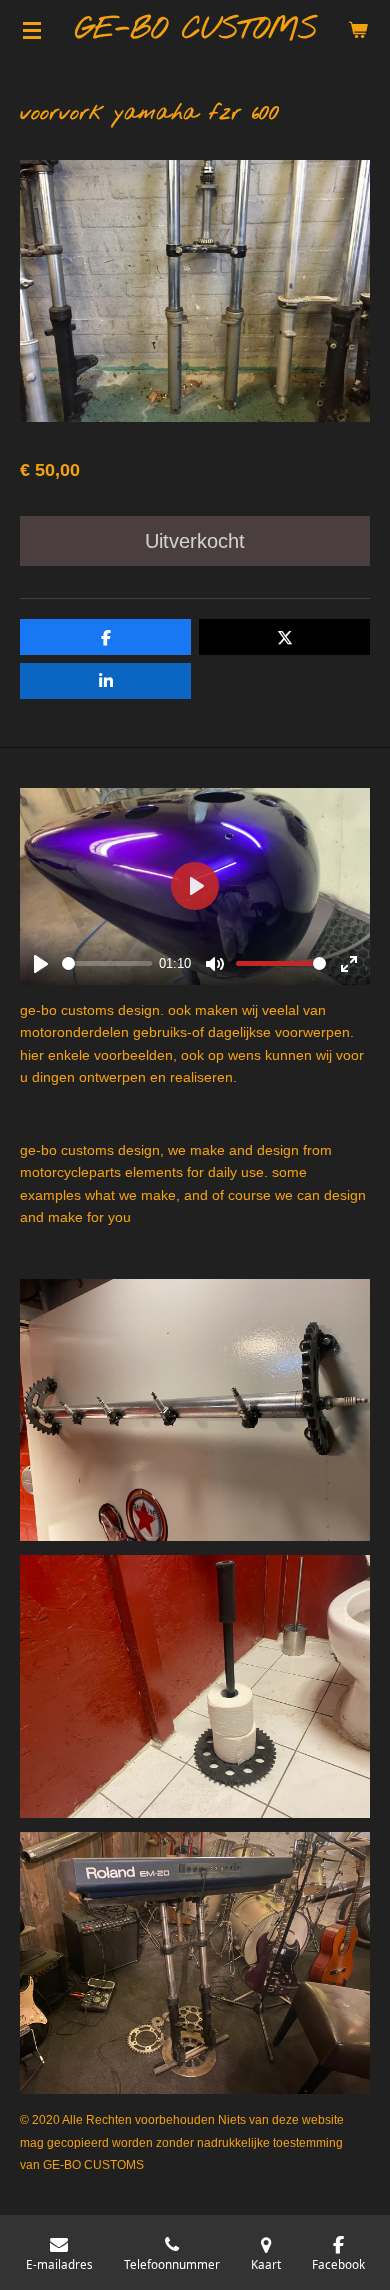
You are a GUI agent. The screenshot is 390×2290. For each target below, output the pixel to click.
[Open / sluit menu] (32, 30)
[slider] (107, 963)
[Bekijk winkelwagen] (358, 30)
